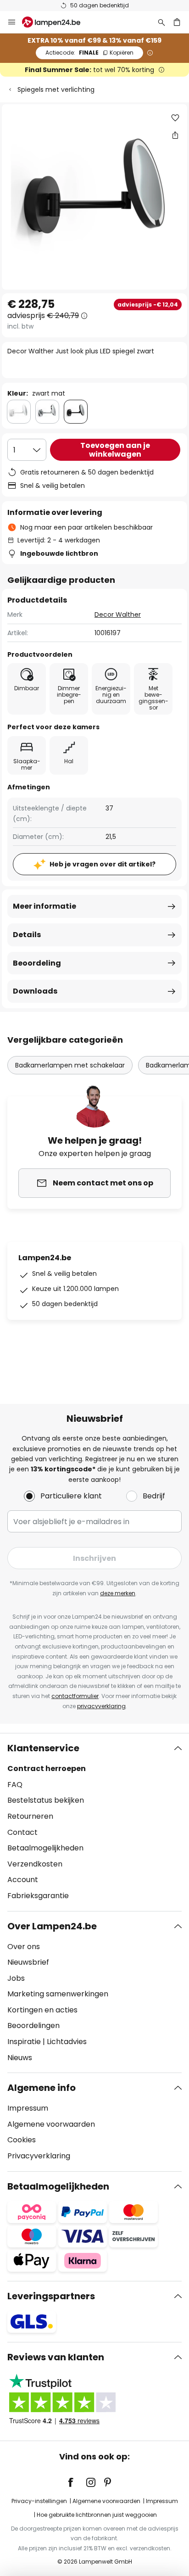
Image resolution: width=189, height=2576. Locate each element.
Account (23, 1880)
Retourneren (30, 1816)
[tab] (94, 1822)
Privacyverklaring (39, 2156)
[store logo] (57, 22)
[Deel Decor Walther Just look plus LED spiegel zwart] (175, 135)
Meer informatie (44, 906)
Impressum (28, 2108)
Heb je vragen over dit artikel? (103, 864)
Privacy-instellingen (39, 2501)
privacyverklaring (101, 1706)
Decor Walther (118, 615)
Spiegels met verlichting (56, 89)
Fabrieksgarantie (38, 1896)
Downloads (35, 991)
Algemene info (42, 2088)
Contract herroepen (47, 1769)
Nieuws (20, 2058)
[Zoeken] (161, 22)
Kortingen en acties (42, 2010)
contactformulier (75, 1696)
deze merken (118, 1593)
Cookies (22, 2140)
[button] (175, 118)
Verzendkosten (35, 1864)
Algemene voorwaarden (51, 2124)
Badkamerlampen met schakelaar (70, 1065)
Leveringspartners (51, 2296)
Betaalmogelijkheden (45, 1848)
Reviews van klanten (56, 2357)
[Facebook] (77, 2482)
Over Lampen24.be (52, 1926)
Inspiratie (24, 2042)
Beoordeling (37, 963)
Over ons (24, 1947)
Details (27, 935)
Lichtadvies (67, 2042)
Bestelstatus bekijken (46, 1800)
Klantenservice (43, 1748)
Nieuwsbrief (28, 1962)
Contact (22, 1832)
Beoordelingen (33, 2026)
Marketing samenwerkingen (58, 1994)
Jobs (16, 1978)
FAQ (15, 1785)
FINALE (89, 53)
